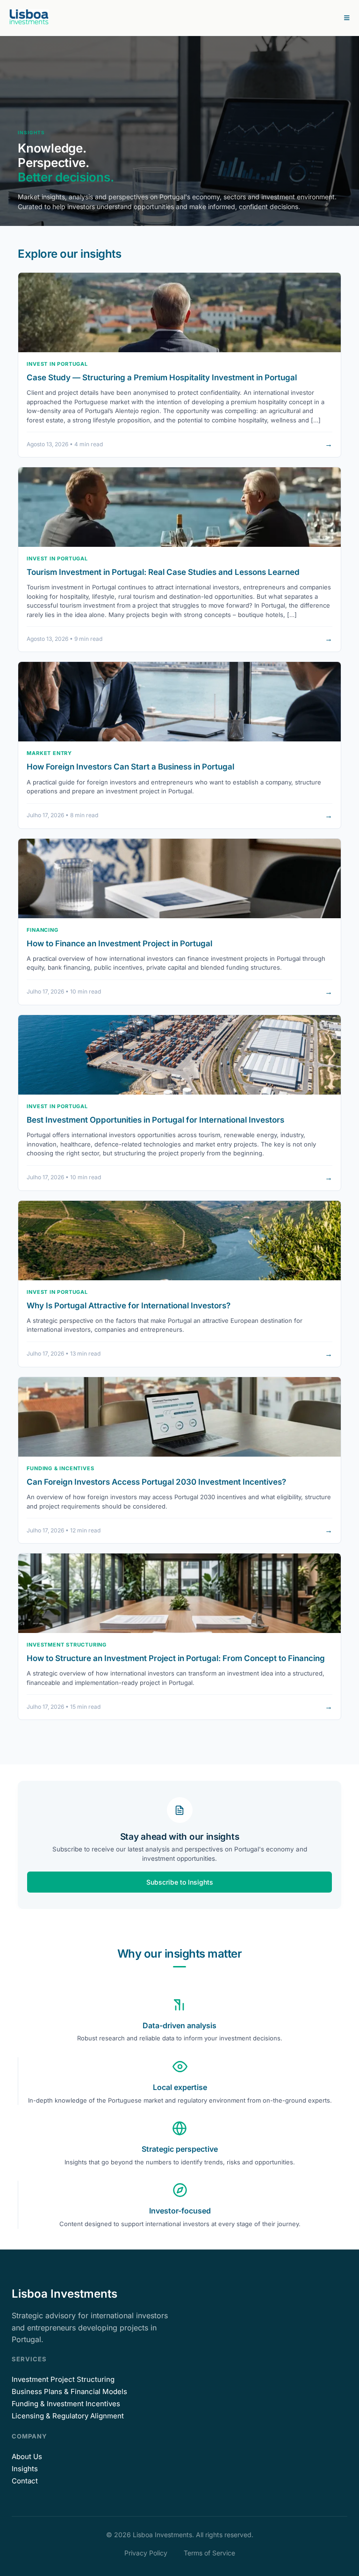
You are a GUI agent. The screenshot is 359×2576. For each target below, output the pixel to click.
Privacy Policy (146, 2553)
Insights (25, 2469)
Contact (25, 2481)
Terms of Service (209, 2553)
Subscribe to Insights (180, 1883)
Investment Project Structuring (63, 2379)
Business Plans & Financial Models (69, 2391)
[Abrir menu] (347, 18)
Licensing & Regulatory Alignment (68, 2416)
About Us (27, 2456)
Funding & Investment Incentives (66, 2404)
